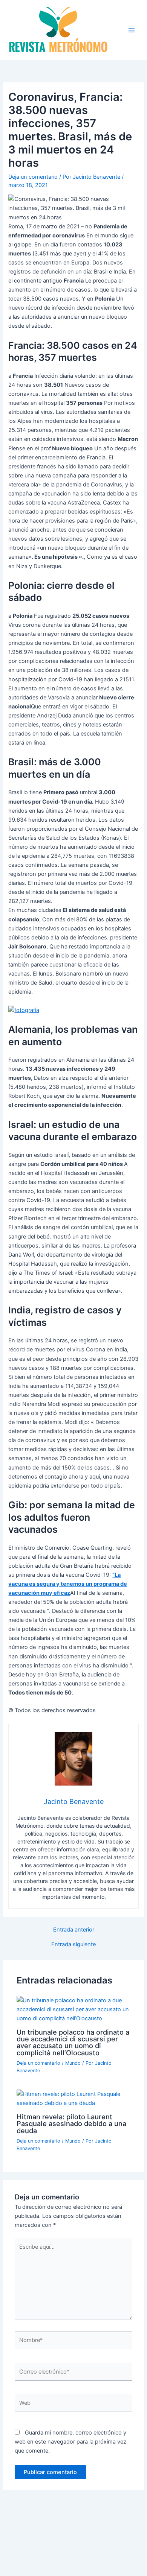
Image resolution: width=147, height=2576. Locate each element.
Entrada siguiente (73, 1945)
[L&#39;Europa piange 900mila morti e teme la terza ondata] (24, 1010)
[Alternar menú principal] (132, 30)
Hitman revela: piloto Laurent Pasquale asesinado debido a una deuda (71, 2123)
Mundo (73, 2063)
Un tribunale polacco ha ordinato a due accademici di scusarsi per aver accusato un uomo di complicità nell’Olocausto (73, 2042)
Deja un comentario (33, 177)
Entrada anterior (74, 1930)
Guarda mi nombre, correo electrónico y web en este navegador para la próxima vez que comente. (70, 2442)
